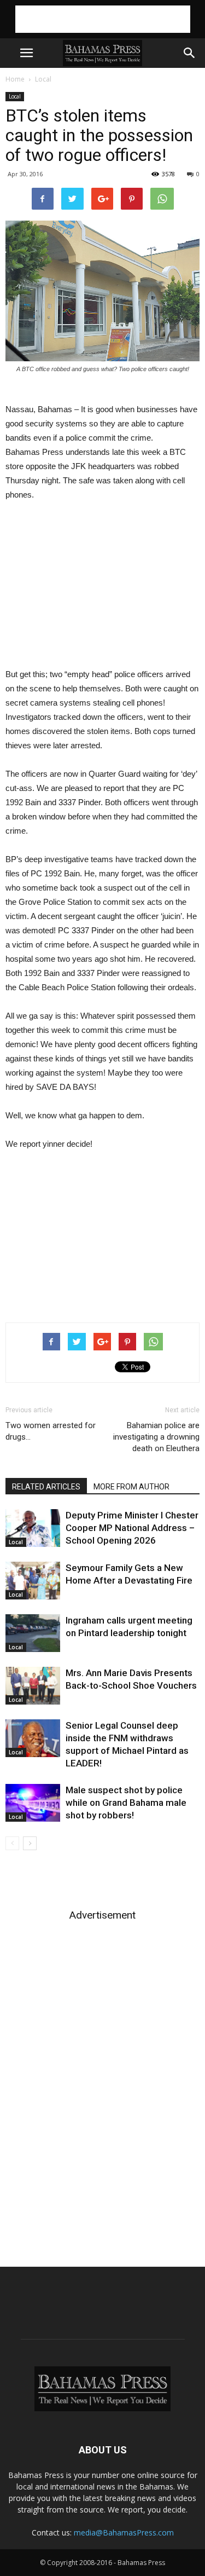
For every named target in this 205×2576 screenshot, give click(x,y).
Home (15, 79)
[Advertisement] (103, 19)
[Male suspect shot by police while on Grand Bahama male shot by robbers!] (33, 1803)
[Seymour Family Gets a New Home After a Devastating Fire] (33, 1581)
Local (43, 79)
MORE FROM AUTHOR (131, 1487)
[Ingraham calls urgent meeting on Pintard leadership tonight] (33, 1633)
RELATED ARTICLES (46, 1487)
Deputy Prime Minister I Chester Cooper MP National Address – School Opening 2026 (132, 1528)
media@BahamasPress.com (124, 2532)
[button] (190, 53)
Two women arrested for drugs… (51, 1431)
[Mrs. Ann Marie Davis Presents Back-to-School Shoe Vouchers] (33, 1686)
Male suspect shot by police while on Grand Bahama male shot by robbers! (126, 1803)
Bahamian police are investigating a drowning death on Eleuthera (156, 1437)
